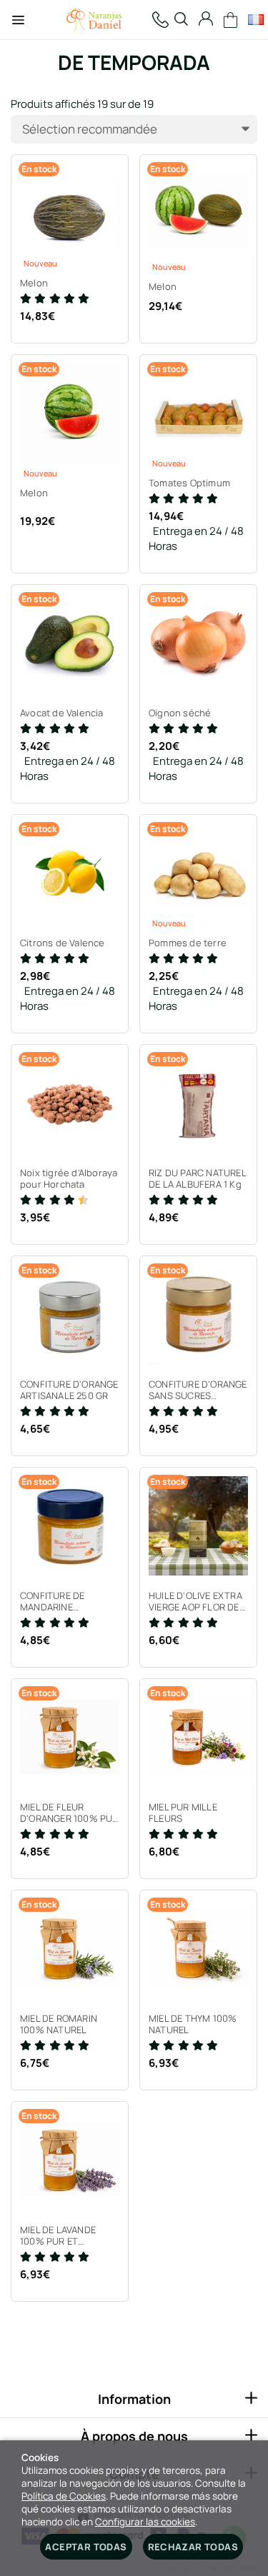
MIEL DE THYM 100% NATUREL (193, 2024)
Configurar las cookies (145, 2522)
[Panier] (231, 20)
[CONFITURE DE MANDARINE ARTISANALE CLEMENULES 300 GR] (70, 1526)
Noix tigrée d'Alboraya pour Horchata (69, 1178)
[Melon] (70, 213)
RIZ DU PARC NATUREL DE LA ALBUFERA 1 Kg (197, 1178)
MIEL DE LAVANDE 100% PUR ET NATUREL (58, 2235)
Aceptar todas (86, 2547)
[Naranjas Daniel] (94, 20)
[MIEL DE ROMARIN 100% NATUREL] (70, 1949)
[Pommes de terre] (198, 873)
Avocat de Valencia (62, 713)
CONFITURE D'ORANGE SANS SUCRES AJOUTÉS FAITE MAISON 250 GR (198, 1390)
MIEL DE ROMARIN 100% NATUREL (59, 2024)
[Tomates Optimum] (198, 413)
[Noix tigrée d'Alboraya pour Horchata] (70, 1103)
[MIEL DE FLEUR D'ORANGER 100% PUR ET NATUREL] (70, 1737)
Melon (34, 283)
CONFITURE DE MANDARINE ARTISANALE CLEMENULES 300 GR (66, 1601)
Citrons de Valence (63, 943)
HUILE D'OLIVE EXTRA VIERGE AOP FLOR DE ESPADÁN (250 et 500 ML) (197, 1601)
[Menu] (18, 20)
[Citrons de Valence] (70, 873)
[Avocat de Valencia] (70, 643)
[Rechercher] (181, 20)
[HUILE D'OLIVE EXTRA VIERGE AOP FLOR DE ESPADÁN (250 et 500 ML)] (198, 1526)
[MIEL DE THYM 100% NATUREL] (198, 1949)
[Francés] (255, 20)
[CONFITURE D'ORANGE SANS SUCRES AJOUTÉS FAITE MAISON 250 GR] (198, 1314)
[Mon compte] (206, 20)
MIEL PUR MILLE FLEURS (183, 1813)
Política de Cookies (64, 2496)
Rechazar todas (193, 2547)
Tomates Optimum (189, 483)
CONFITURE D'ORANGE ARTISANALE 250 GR (69, 1390)
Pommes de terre (188, 943)
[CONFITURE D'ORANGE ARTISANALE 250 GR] (70, 1314)
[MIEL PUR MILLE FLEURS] (198, 1737)
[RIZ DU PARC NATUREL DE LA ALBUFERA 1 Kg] (198, 1103)
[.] (160, 20)
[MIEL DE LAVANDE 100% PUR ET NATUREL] (70, 2160)
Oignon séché (180, 713)
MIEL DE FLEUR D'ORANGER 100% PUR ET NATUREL (69, 1813)
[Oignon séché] (198, 643)
